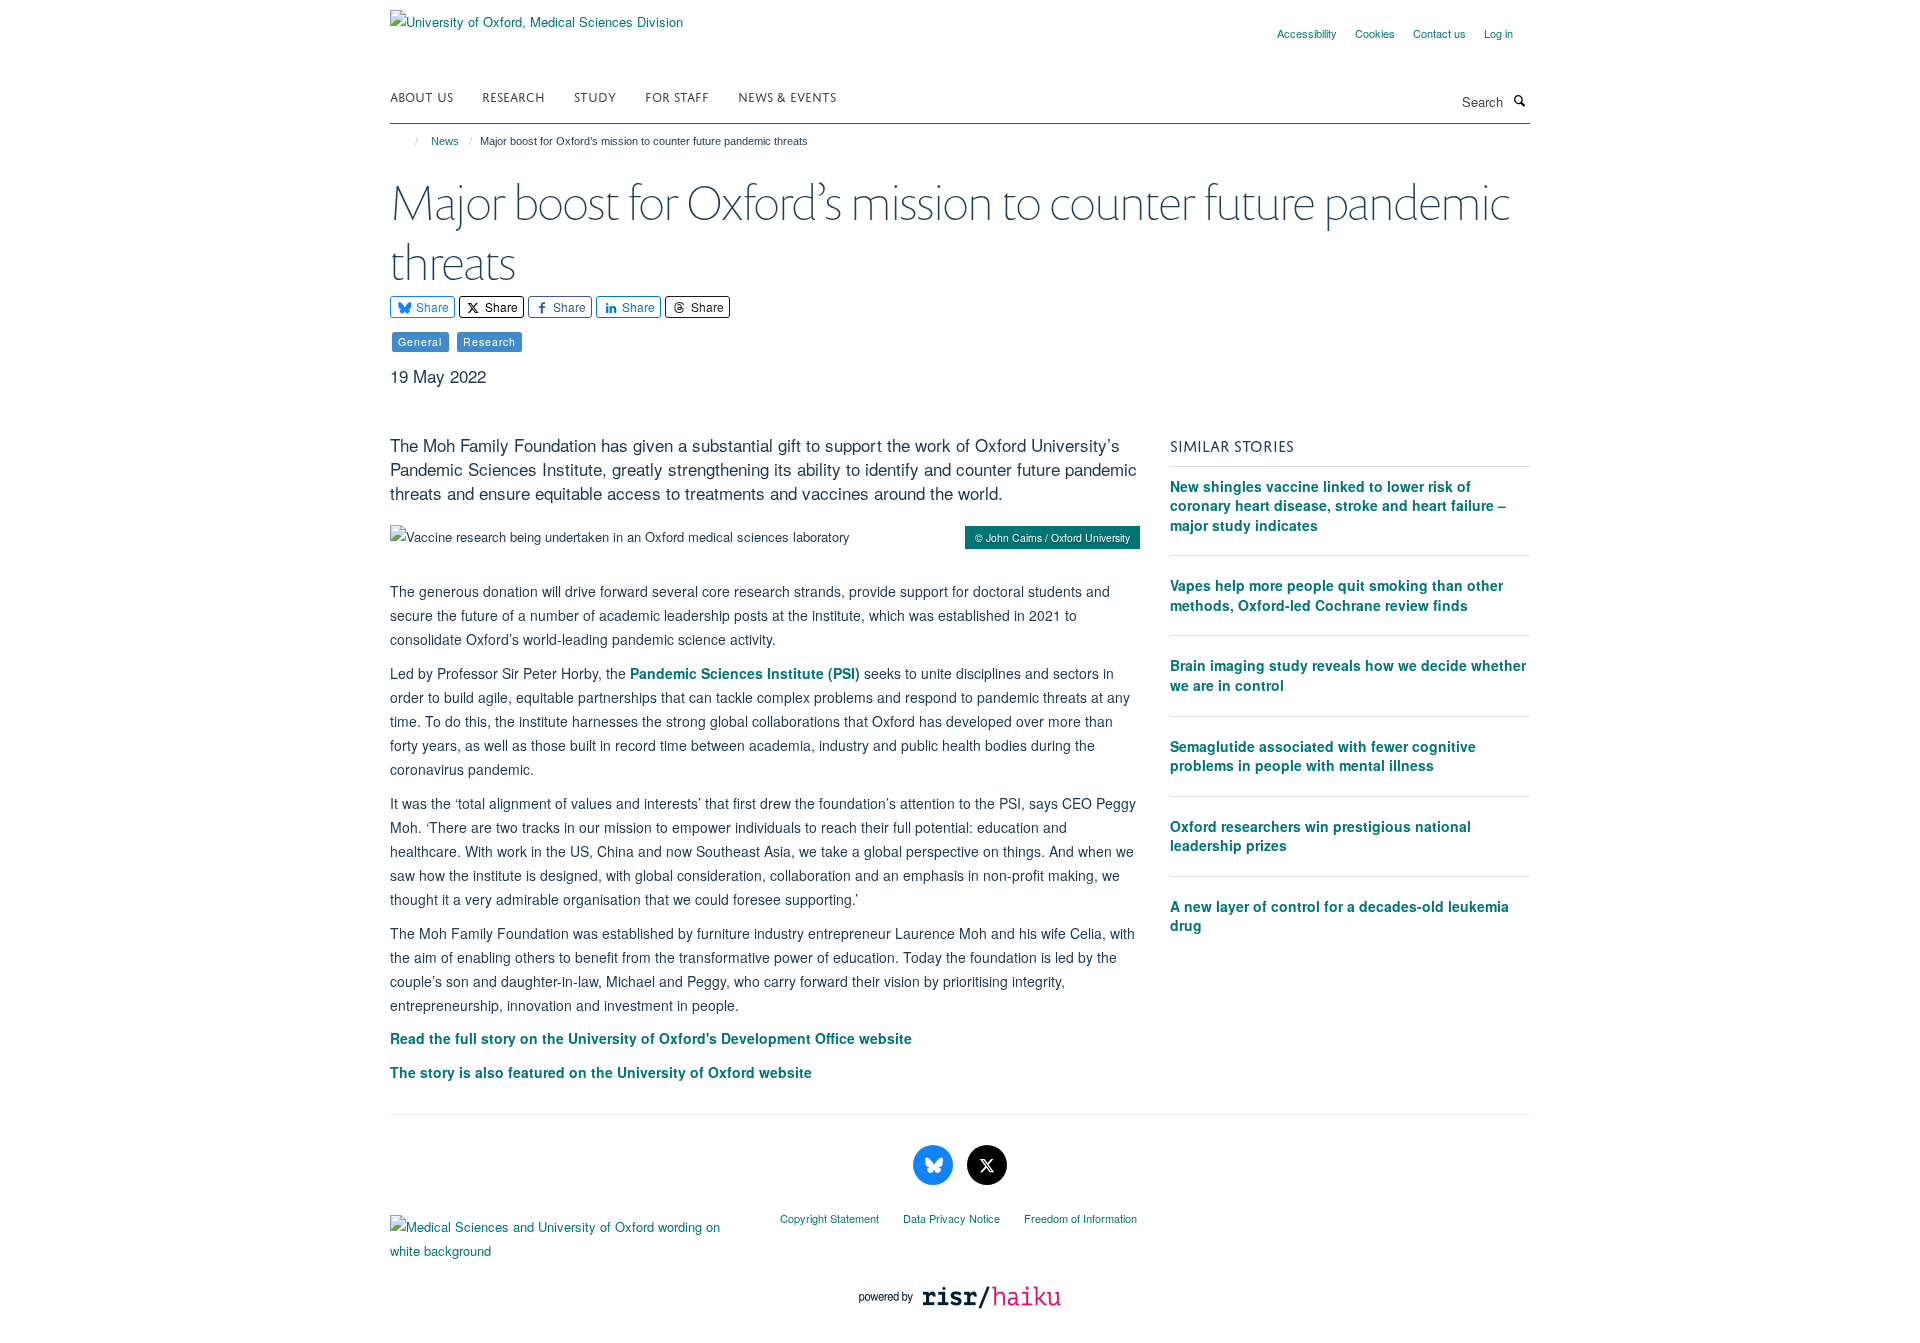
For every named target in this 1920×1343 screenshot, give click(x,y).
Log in (1498, 33)
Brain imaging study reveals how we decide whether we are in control (1348, 675)
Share (431, 306)
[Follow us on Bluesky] (935, 1165)
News (445, 141)
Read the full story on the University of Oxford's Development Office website (651, 1038)
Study (595, 95)
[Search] (1519, 100)
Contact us (1439, 33)
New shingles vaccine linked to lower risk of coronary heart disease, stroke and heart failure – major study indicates (1338, 505)
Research (513, 95)
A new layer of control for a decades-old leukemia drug (1339, 916)
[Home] (407, 141)
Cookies (1375, 33)
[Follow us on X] (987, 1165)
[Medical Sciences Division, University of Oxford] (570, 1234)
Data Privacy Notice (951, 1218)
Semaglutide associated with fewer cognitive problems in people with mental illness (1323, 756)
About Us (421, 95)
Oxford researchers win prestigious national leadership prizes (1320, 836)
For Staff (677, 95)
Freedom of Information (1080, 1218)
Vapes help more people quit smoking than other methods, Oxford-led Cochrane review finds (1336, 595)
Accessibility (1307, 33)
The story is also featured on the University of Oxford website (601, 1072)
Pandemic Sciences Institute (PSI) (745, 673)
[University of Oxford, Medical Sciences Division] (536, 14)
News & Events (787, 95)
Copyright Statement (829, 1218)
